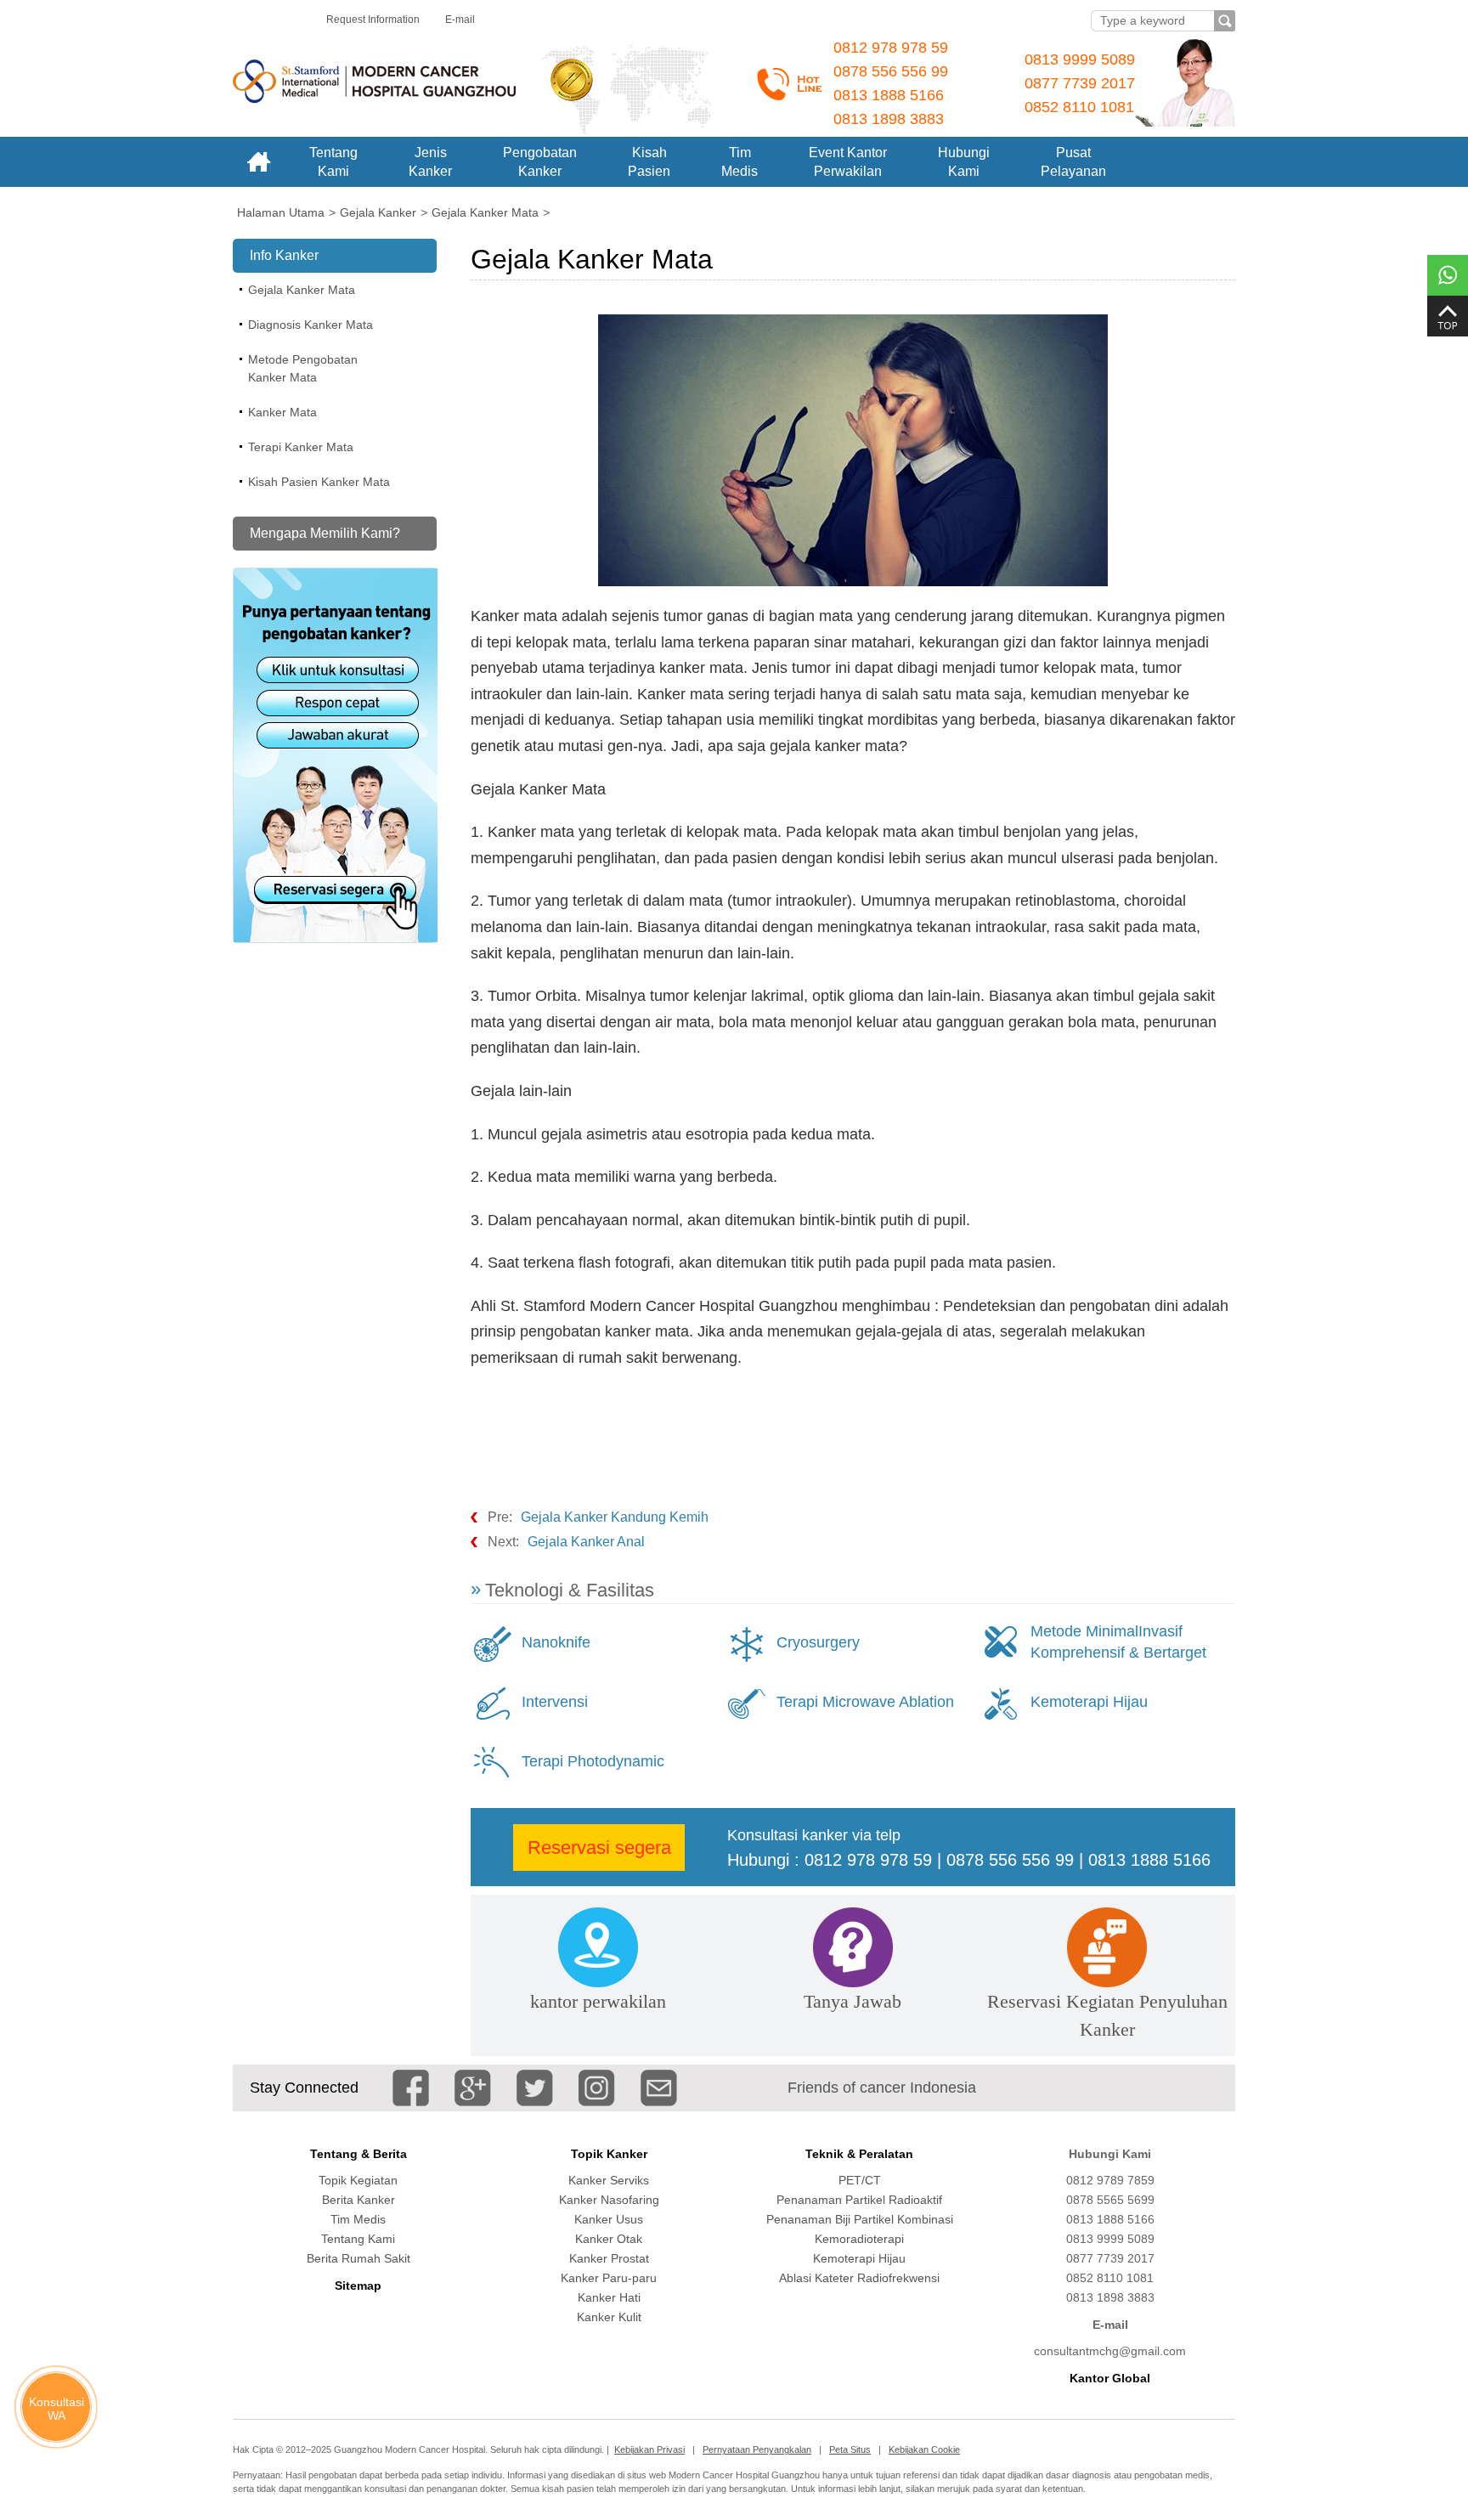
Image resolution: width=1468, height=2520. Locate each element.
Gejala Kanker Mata (302, 290)
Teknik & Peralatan (859, 2154)
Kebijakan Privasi (649, 2449)
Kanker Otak (609, 2239)
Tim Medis (358, 2219)
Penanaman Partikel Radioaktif (859, 2200)
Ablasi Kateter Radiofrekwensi (859, 2278)
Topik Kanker (609, 2154)
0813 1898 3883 (889, 119)
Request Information (373, 20)
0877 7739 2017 (1080, 83)
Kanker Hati (609, 2297)
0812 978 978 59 (891, 48)
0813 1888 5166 (889, 95)
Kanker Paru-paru (609, 2278)
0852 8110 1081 (1079, 107)
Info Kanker (284, 255)
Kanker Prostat (609, 2258)
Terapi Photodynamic (593, 1761)
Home (258, 162)
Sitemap (358, 2286)
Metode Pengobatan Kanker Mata (303, 368)
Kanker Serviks (609, 2180)
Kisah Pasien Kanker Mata (319, 482)
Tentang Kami (358, 2239)
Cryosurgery (818, 1642)
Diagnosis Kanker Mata (311, 325)
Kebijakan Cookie (924, 2449)
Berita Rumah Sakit (359, 2258)
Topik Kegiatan (358, 2180)
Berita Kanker (359, 2200)
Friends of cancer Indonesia (882, 2088)
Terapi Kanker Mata (301, 447)
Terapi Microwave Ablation (865, 1702)
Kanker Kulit (609, 2317)
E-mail (460, 20)
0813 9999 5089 (1080, 59)
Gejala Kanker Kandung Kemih (615, 1517)
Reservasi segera (599, 1848)
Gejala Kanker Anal (586, 1542)
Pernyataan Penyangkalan (757, 2449)
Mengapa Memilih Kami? (325, 533)
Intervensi (555, 1702)
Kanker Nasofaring (609, 2200)
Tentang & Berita (359, 2154)
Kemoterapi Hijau (1089, 1702)
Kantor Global (1110, 2378)
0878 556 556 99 (891, 71)
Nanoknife (556, 1642)
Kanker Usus (609, 2219)
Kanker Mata (282, 412)
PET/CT (860, 2180)
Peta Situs (850, 2449)
